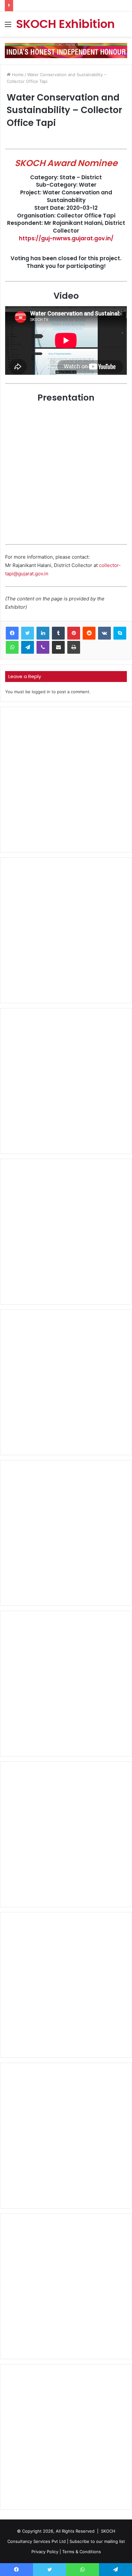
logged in (41, 692)
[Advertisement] (66, 780)
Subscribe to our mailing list (97, 2541)
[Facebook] (12, 633)
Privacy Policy (45, 2552)
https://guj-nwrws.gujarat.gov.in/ (66, 238)
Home (17, 75)
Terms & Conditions (82, 2552)
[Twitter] (28, 633)
